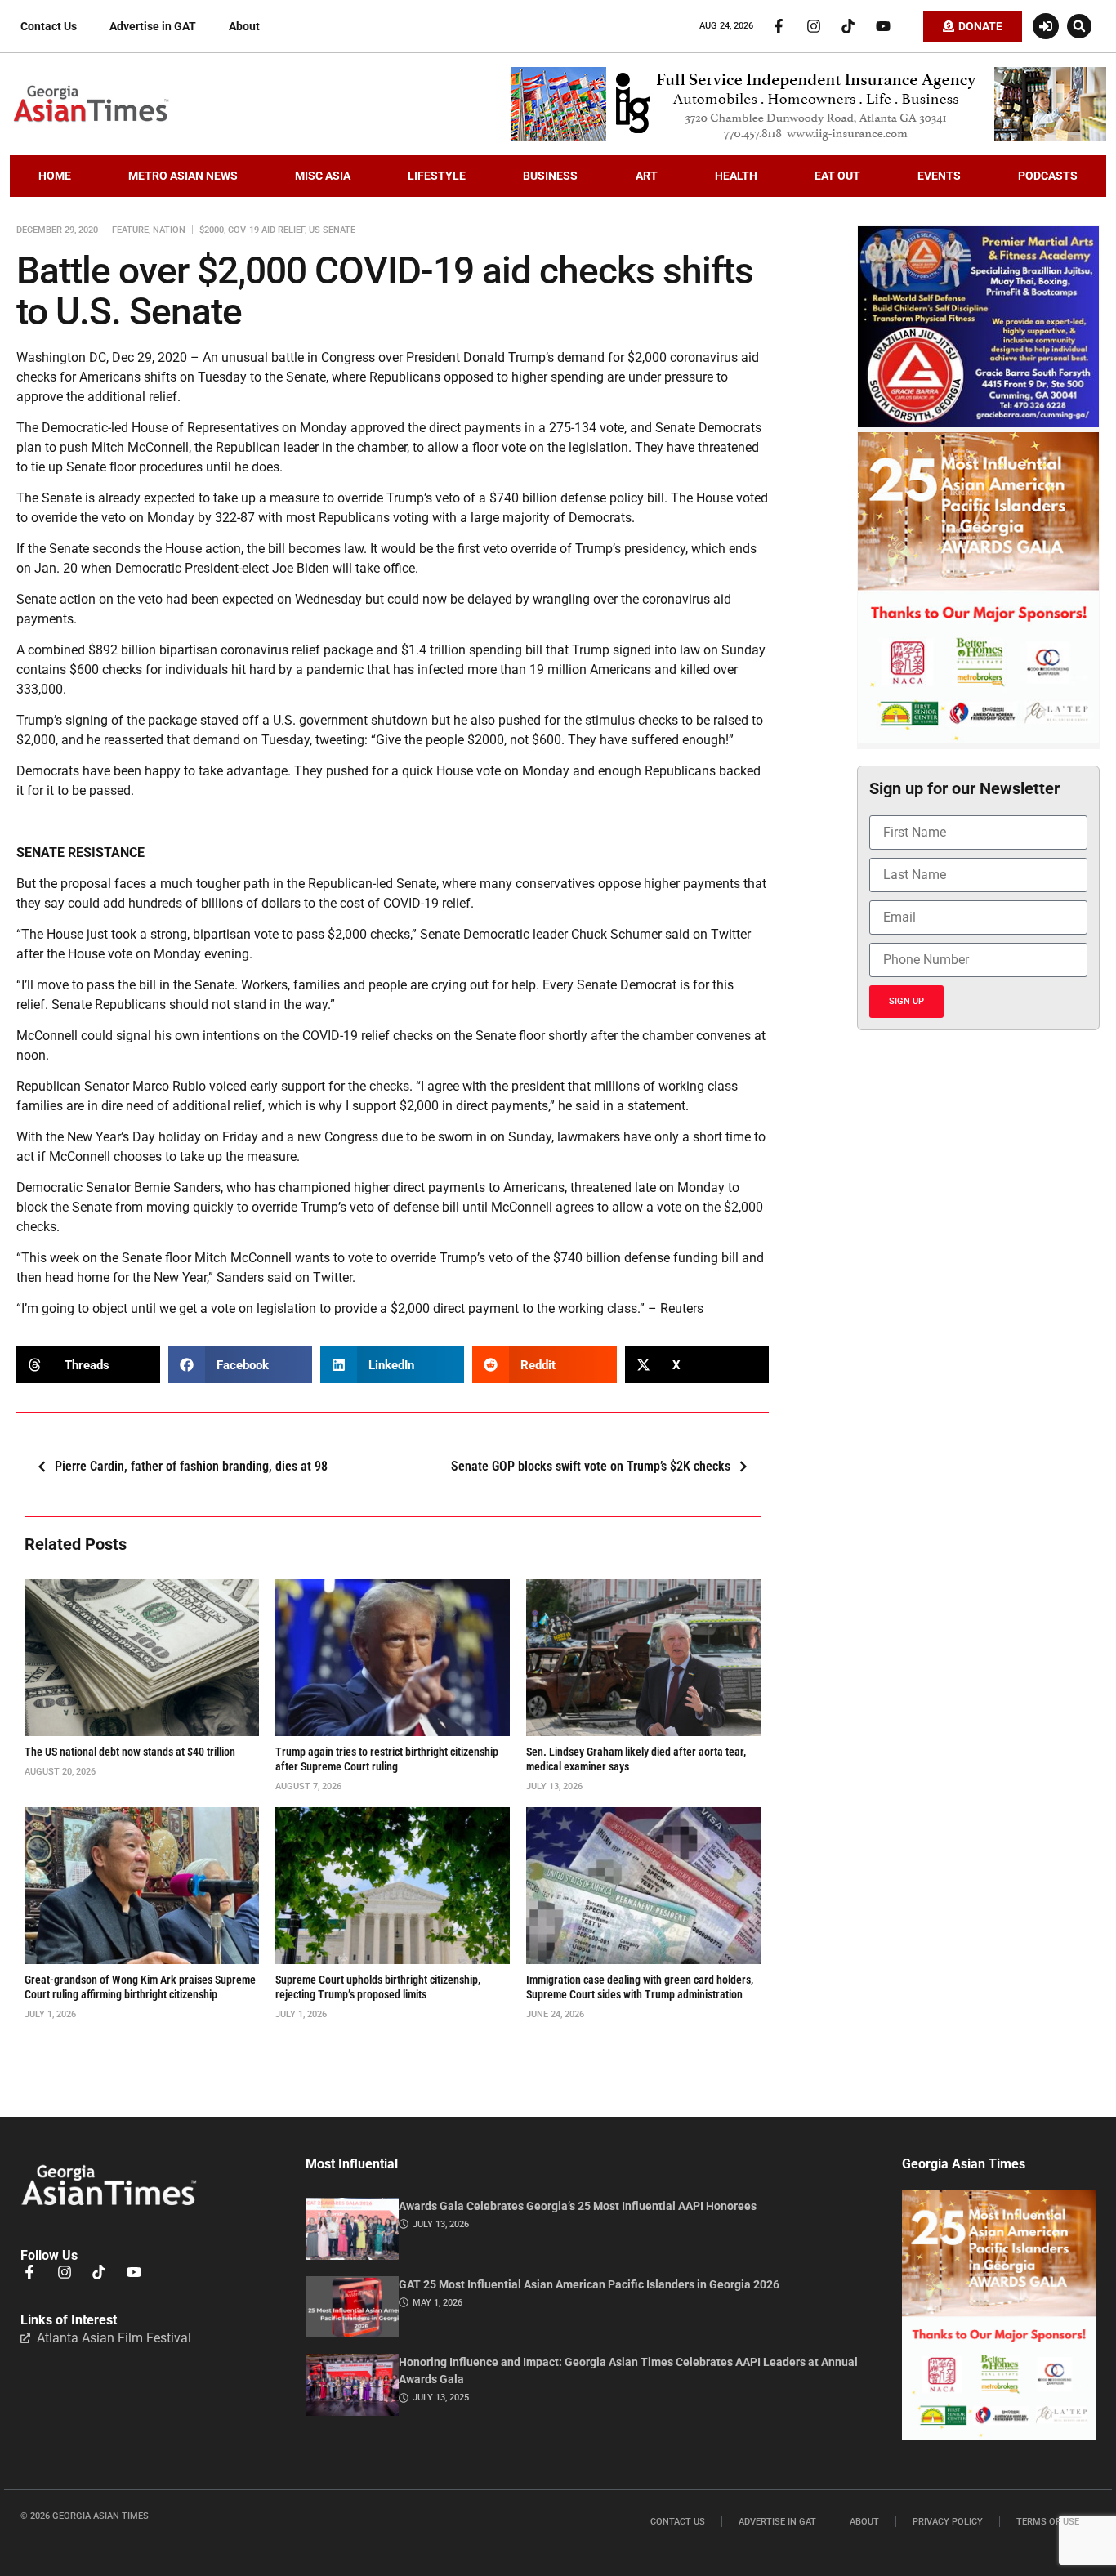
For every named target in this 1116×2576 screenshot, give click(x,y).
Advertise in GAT (153, 26)
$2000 (212, 230)
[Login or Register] (1046, 26)
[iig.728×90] (809, 136)
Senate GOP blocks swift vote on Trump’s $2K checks (591, 1466)
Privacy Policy (948, 2522)
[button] (1079, 26)
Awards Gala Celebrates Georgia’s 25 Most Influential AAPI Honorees (578, 2206)
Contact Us (49, 26)
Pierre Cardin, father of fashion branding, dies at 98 (191, 1466)
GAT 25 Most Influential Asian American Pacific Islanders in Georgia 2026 (589, 2284)
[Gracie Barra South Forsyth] (978, 423)
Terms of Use (1048, 2522)
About (244, 26)
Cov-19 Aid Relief (266, 230)
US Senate (332, 230)
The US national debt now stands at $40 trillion (130, 1752)
